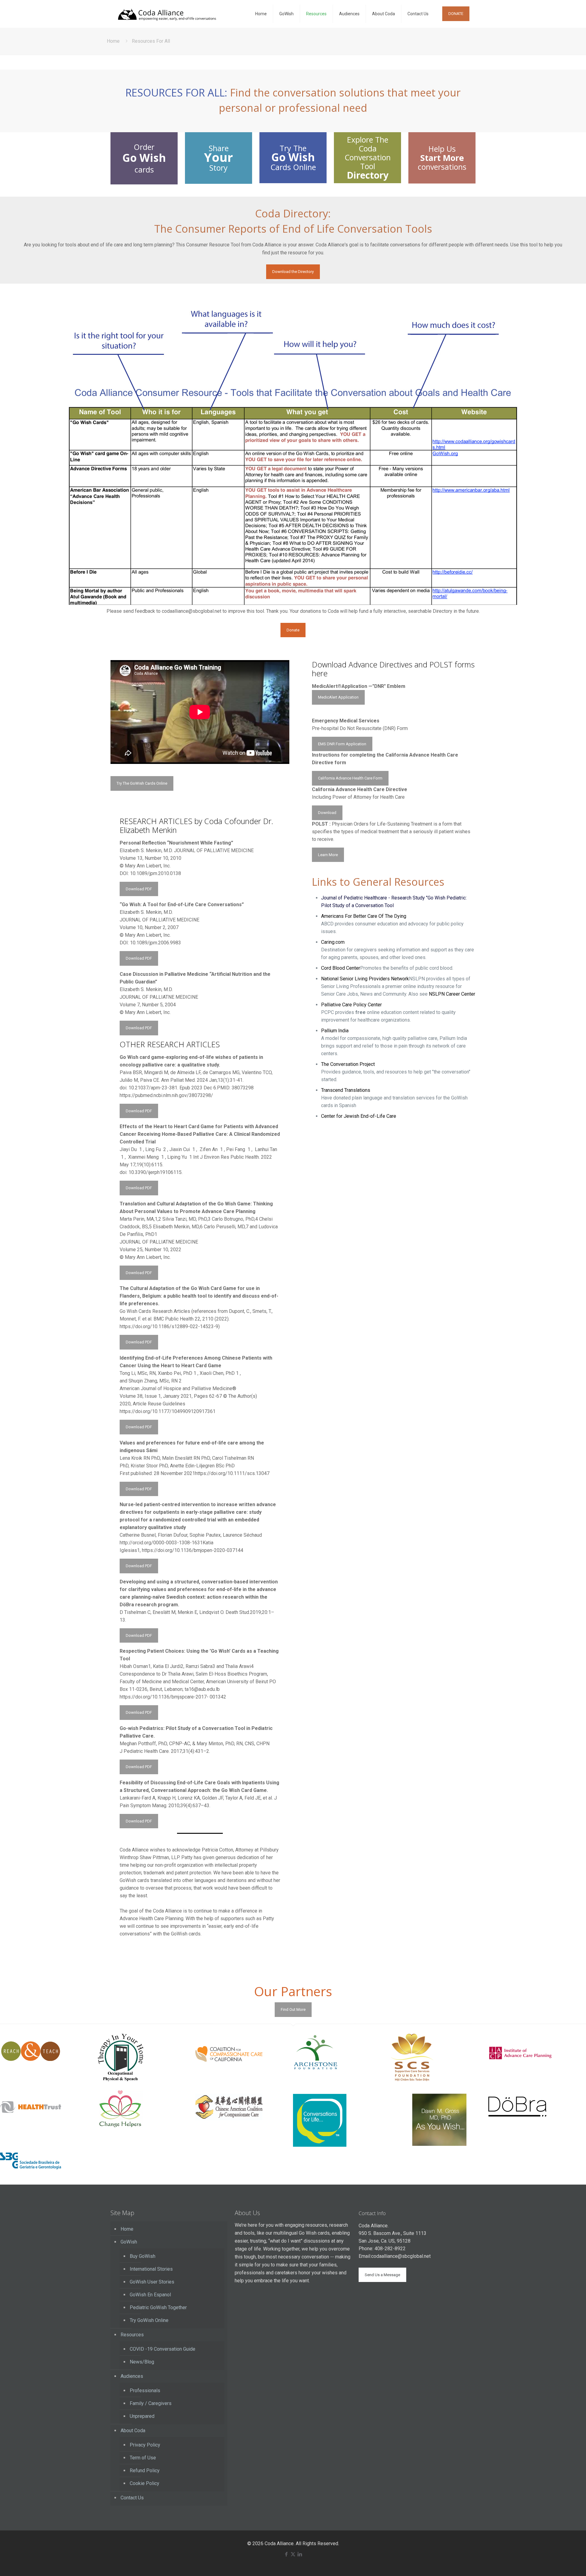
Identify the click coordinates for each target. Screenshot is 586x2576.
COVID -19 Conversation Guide (163, 2349)
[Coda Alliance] (167, 14)
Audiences (132, 2376)
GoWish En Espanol (150, 2295)
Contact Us (132, 2498)
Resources (132, 2335)
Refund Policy (145, 2471)
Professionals (145, 2391)
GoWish (129, 2242)
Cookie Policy (145, 2483)
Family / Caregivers (151, 2403)
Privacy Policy (145, 2445)
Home (113, 41)
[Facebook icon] (286, 2554)
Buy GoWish (143, 2256)
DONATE (456, 14)
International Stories (151, 2269)
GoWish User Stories (152, 2282)
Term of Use (143, 2458)
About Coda (133, 2431)
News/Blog (142, 2362)
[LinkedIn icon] (300, 2554)
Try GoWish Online (149, 2320)
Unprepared (142, 2416)
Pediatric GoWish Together (158, 2307)
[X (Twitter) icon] (293, 2554)
